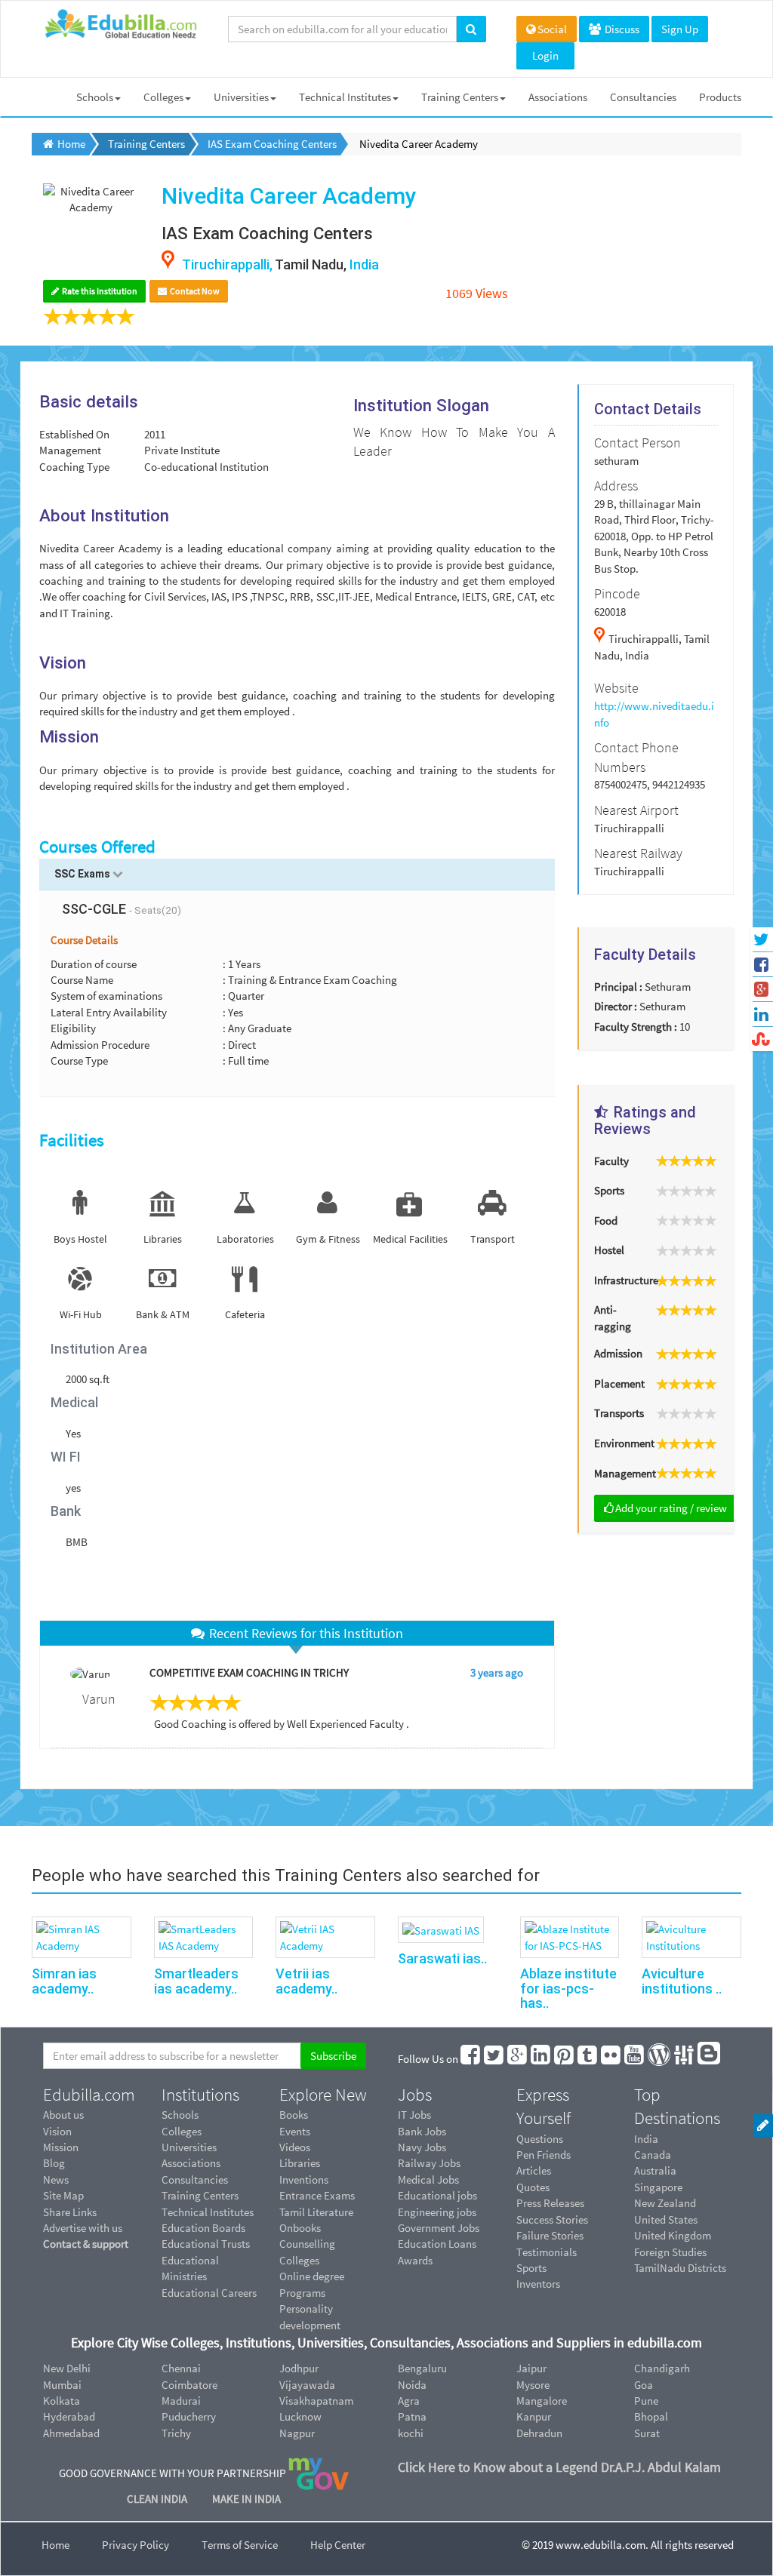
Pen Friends (544, 2155)
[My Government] (319, 2472)
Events (295, 2131)
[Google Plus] (518, 2059)
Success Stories (552, 2219)
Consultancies (643, 97)
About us (63, 2115)
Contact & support (86, 2244)
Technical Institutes (345, 97)
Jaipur (531, 2368)
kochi (411, 2433)
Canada (653, 2155)
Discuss (621, 29)
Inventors (538, 2284)
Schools (95, 97)
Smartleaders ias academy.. (196, 1981)
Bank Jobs (422, 2131)
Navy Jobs (422, 2147)
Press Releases (550, 2203)
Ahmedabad (71, 2433)
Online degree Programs (312, 2284)
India (646, 2139)
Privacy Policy (136, 2545)
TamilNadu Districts (680, 2268)
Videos (295, 2147)
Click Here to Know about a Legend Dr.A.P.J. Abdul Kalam (559, 2467)
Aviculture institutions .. (682, 1981)
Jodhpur (299, 2368)
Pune (646, 2401)
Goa (644, 2385)
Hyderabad (69, 2416)
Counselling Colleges (307, 2252)
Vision (57, 2131)
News (56, 2179)
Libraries (300, 2163)
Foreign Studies (670, 2252)
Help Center (338, 2545)
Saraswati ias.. (442, 1958)
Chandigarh (662, 2368)
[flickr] (611, 2059)
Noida (412, 2385)
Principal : (618, 987)
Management (619, 1473)
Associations (558, 97)
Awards (415, 2260)
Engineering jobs (437, 2212)
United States (666, 2219)
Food (606, 1220)
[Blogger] (710, 2059)
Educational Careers (209, 2293)
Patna (412, 2416)
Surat (647, 2433)
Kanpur (534, 2416)
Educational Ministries (190, 2268)
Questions (540, 2139)
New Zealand (665, 2203)
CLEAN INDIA (158, 2499)
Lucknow (300, 2416)
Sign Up (680, 29)
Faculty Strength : (636, 1027)
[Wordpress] (660, 2059)
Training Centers (460, 97)
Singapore (658, 2187)
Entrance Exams (317, 2195)
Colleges (163, 97)
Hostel (609, 1250)
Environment (619, 1443)
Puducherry (189, 2416)
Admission (618, 1353)
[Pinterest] (565, 2059)
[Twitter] (494, 2059)
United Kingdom (673, 2235)
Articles (534, 2170)
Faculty (611, 1161)
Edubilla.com (89, 2095)
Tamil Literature (316, 2212)
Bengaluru (422, 2368)
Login (545, 55)
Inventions (304, 2179)
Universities (241, 97)
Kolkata (62, 2401)
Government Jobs (439, 2228)
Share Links (70, 2212)
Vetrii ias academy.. (306, 1981)
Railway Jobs (429, 2163)
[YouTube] (635, 2059)
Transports (619, 1413)
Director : (616, 1006)
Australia (655, 2170)
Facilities (72, 1140)
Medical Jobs (428, 2179)
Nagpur (297, 2433)
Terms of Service (240, 2545)
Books (294, 2115)
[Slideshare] (685, 2059)
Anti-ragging (613, 1317)
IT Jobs (414, 2115)
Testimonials (547, 2252)
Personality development (310, 2316)
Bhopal (651, 2416)
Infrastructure (619, 1280)
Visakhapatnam (316, 2401)
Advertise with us (83, 2228)
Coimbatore (189, 2385)
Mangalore (542, 2401)
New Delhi (67, 2368)
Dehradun (539, 2433)
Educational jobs (437, 2195)
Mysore (533, 2385)
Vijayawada (307, 2385)
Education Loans (437, 2244)
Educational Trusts (206, 2244)
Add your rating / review (671, 1508)
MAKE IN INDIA (246, 2499)
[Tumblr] (588, 2059)
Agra (409, 2401)
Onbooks (300, 2228)
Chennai (181, 2368)
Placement (619, 1383)
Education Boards (203, 2228)
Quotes (533, 2187)
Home (55, 2545)
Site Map (63, 2195)
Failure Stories (550, 2235)
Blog (54, 2163)
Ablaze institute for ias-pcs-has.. (568, 1989)
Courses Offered (97, 847)
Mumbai (62, 2385)
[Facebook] (471, 2059)
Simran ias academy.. (64, 1981)
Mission (61, 2147)
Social (552, 29)
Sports (609, 1190)
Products (720, 97)
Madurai (181, 2401)
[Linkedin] (541, 2059)
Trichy (176, 2433)
